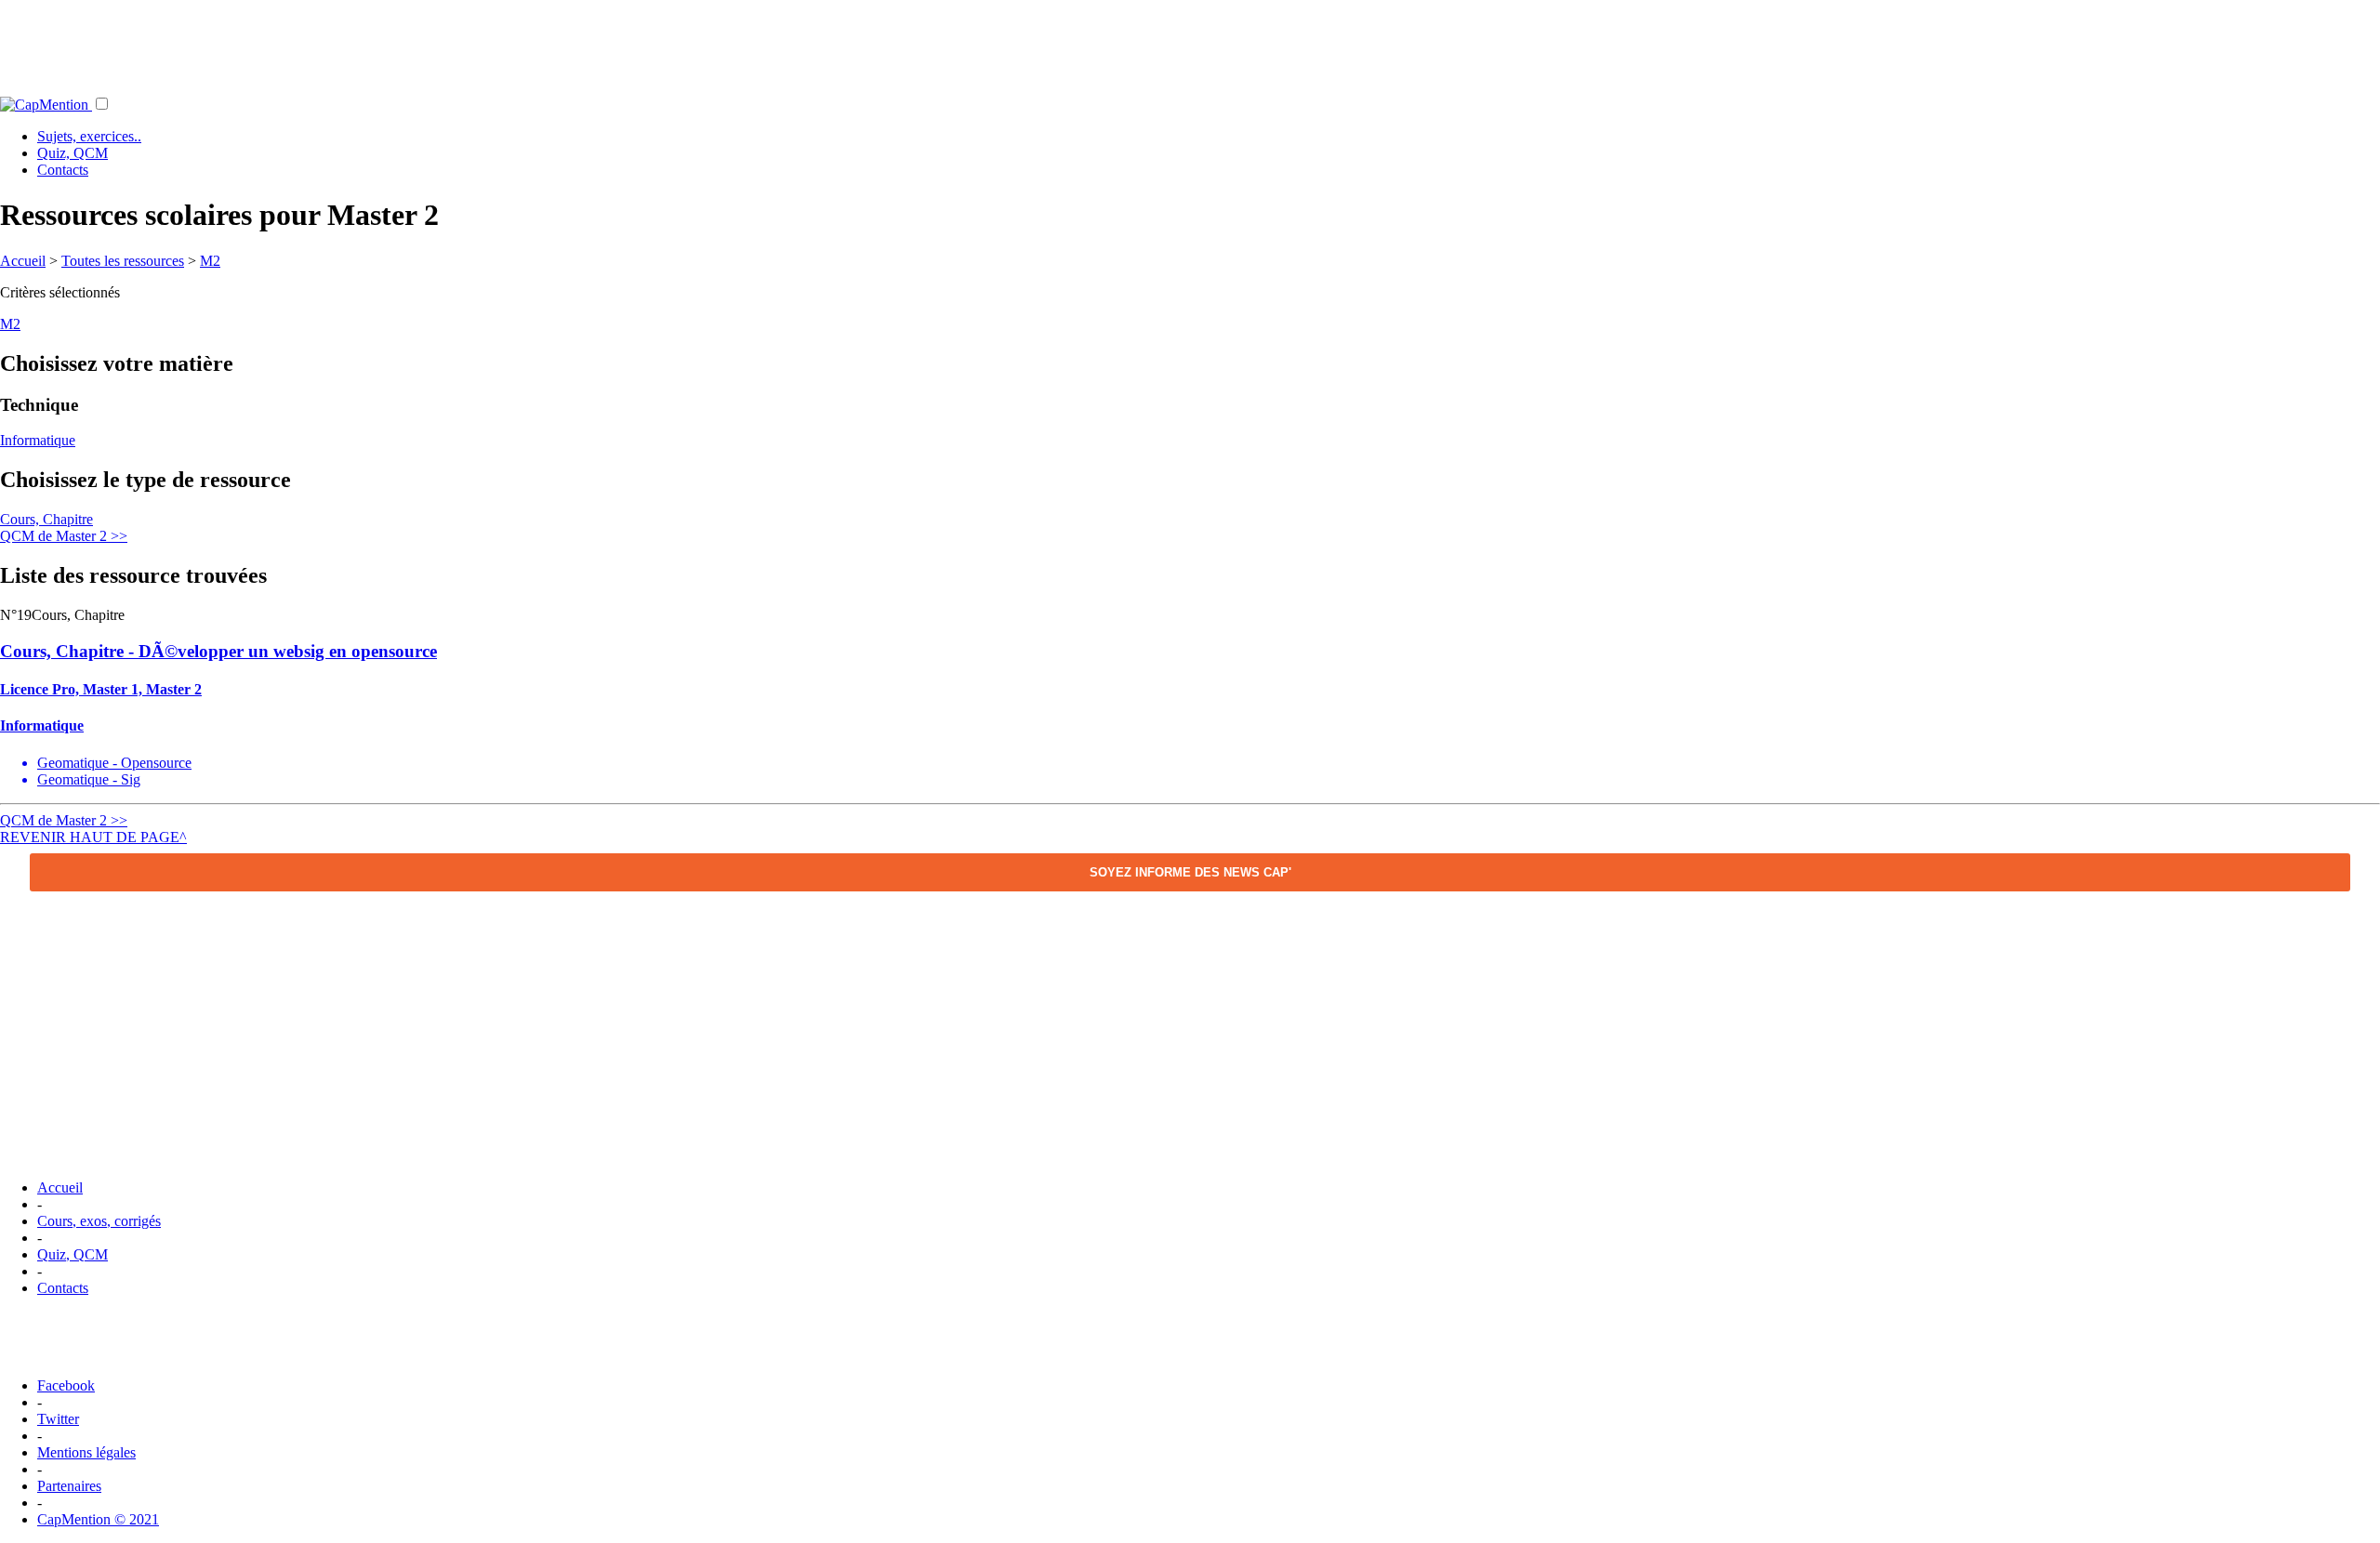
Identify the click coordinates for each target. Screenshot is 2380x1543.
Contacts (63, 170)
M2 (210, 261)
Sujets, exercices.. (89, 136)
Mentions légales (86, 1452)
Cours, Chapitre (46, 519)
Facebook (66, 1385)
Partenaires (69, 1486)
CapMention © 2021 (98, 1519)
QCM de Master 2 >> (64, 536)
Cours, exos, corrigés (99, 1221)
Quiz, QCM (73, 153)
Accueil (23, 261)
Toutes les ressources (123, 261)
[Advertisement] (1190, 42)
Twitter (58, 1419)
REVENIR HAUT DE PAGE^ (93, 837)
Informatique (38, 440)
